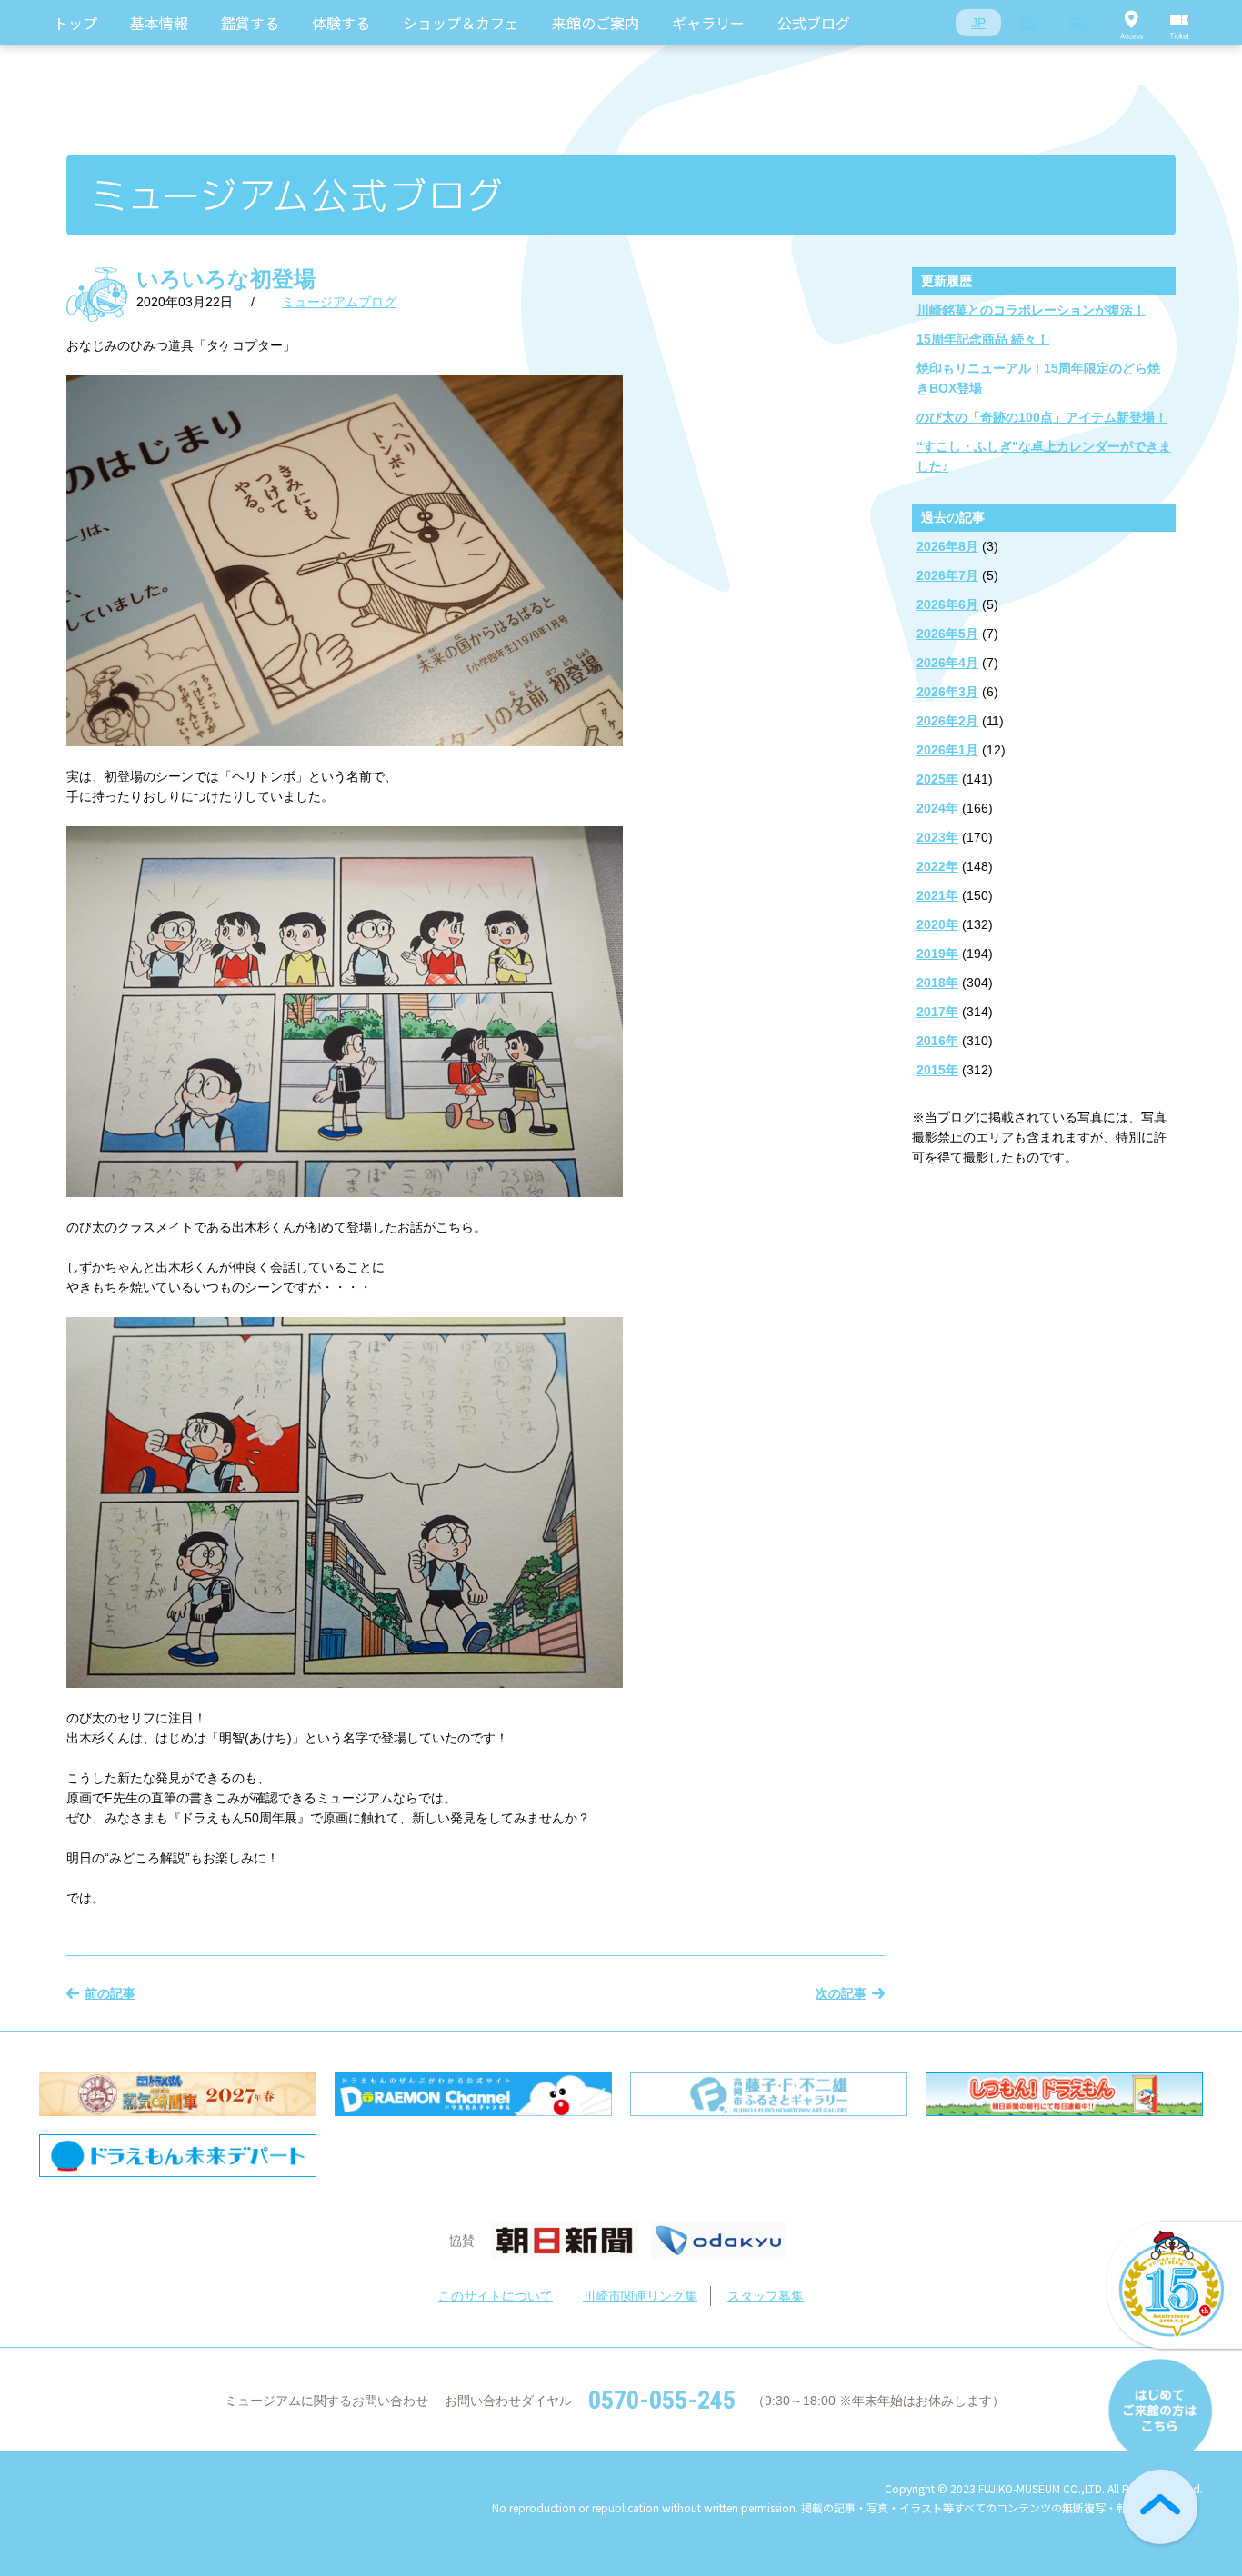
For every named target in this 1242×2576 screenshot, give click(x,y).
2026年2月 (947, 721)
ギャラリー (708, 23)
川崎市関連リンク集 (640, 2296)
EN (1028, 23)
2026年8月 (947, 546)
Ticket (1180, 23)
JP (978, 23)
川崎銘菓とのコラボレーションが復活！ (1031, 310)
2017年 (937, 1012)
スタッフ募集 (766, 2296)
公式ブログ (814, 23)
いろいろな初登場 (226, 279)
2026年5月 (947, 634)
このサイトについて (496, 2296)
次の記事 (841, 1993)
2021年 (937, 895)
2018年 (937, 983)
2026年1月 (947, 750)
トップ (75, 23)
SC (1077, 23)
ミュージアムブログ (339, 302)
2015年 (937, 1070)
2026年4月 (947, 663)
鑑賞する (250, 23)
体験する (341, 23)
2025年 (937, 779)
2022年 (937, 866)
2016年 (937, 1041)
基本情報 (159, 23)
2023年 (937, 837)
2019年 (937, 954)
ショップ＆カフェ (461, 23)
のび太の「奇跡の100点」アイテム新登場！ (1042, 417)
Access (1131, 23)
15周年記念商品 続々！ (983, 339)
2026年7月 (947, 575)
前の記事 (110, 1993)
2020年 (937, 924)
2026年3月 (947, 692)
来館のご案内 (596, 23)
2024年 (937, 808)
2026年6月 (947, 604)
